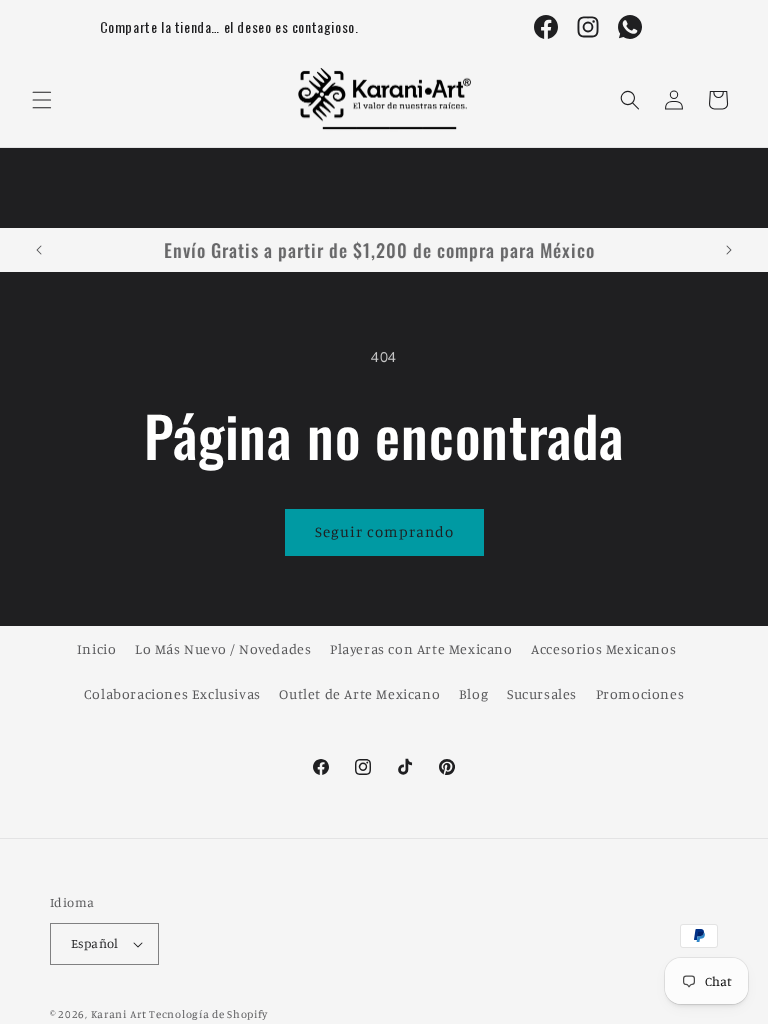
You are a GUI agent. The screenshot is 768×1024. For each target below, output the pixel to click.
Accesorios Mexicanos (603, 648)
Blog (473, 693)
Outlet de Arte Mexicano (359, 693)
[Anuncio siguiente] (729, 250)
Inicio (97, 648)
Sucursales (542, 693)
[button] (42, 100)
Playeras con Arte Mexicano (421, 648)
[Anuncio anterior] (39, 250)
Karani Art (119, 1014)
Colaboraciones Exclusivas (172, 693)
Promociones (640, 693)
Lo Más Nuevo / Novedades (223, 648)
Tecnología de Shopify (208, 1014)
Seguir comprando (384, 531)
